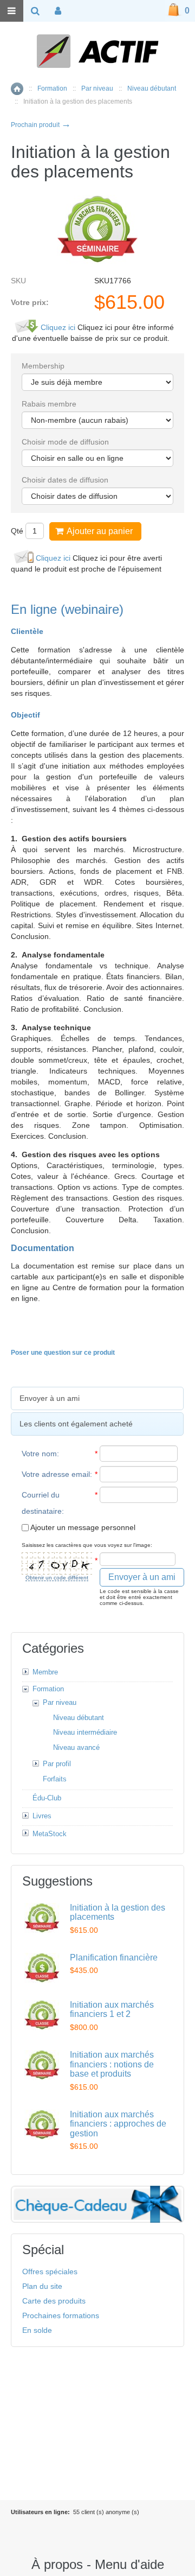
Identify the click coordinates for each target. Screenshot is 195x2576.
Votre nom (39, 1454)
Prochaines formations (61, 2315)
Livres (42, 1816)
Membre (45, 1672)
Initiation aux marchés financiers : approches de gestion (118, 2124)
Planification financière (114, 1958)
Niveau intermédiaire (85, 1732)
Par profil (57, 1764)
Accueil (17, 89)
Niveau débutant (152, 88)
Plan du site (42, 2286)
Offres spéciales (50, 2272)
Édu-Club (47, 1798)
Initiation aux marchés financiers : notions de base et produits (112, 2064)
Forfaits (55, 1779)
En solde (37, 2330)
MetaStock (50, 1834)
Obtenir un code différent (57, 1578)
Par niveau (97, 88)
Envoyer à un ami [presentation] (50, 1398)
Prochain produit (41, 125)
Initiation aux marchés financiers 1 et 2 (112, 2010)
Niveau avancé (76, 1747)
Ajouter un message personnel (82, 1527)
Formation (52, 88)
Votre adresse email (56, 1474)
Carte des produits (54, 2301)
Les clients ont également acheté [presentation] (76, 1424)
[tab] (97, 1398)
